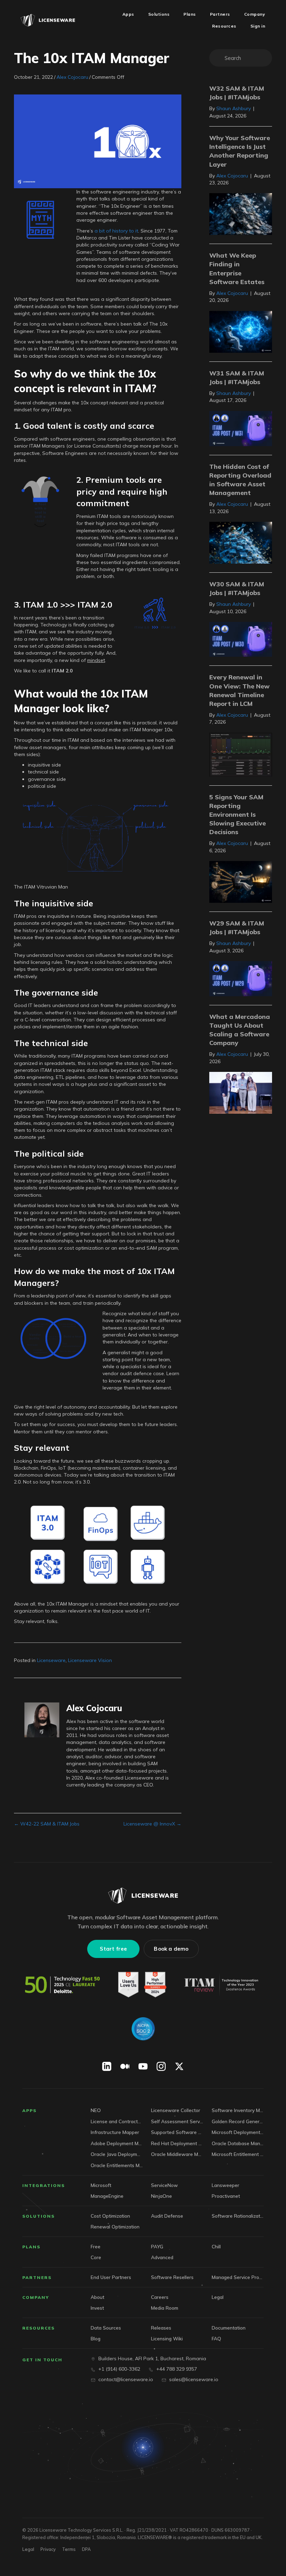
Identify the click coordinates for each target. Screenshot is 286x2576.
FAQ (216, 2338)
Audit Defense (167, 2216)
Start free (113, 1949)
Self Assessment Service (177, 2121)
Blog (96, 2338)
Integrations (44, 2185)
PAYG (157, 2246)
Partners (37, 2277)
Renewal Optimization (115, 2227)
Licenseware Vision (90, 1660)
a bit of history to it (116, 231)
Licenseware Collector (176, 2110)
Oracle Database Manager (238, 2143)
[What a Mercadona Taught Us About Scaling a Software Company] (241, 1092)
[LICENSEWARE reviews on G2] (142, 1985)
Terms (69, 2549)
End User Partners (111, 2277)
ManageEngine (107, 2196)
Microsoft (101, 2185)
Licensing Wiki (167, 2338)
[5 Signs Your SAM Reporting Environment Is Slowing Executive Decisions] (241, 882)
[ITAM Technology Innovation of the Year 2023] (222, 1985)
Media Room (165, 2308)
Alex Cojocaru (72, 77)
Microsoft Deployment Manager (238, 2132)
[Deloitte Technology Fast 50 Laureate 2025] (62, 1985)
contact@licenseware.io (126, 2379)
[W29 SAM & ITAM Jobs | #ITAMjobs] (241, 978)
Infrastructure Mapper (115, 2132)
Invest (97, 2308)
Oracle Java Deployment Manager (117, 2154)
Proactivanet (226, 2196)
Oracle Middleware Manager (177, 2154)
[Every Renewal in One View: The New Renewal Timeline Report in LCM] (241, 754)
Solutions (39, 2216)
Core (96, 2257)
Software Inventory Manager (238, 2110)
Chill (216, 2246)
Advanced (162, 2257)
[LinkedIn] (107, 2066)
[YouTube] (143, 2066)
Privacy (48, 2549)
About (97, 2297)
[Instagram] (161, 2066)
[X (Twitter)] (179, 2066)
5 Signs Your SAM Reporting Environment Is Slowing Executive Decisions (238, 815)
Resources (39, 2328)
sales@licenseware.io (194, 2379)
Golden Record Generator (238, 2121)
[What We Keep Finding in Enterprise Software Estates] (241, 331)
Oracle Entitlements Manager (117, 2165)
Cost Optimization (110, 2216)
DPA (86, 2549)
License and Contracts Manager (117, 2121)
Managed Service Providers (238, 2277)
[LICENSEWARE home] (143, 1896)
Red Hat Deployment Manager (177, 2143)
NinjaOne (161, 2196)
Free (96, 2246)
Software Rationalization (238, 2216)
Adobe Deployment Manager (117, 2143)
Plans (31, 2247)
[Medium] (125, 2066)
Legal (218, 2297)
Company (36, 2297)
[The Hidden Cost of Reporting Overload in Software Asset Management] (241, 542)
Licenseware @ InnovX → (152, 1824)
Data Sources (106, 2328)
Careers (160, 2297)
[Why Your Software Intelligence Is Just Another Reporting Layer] (241, 214)
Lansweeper (225, 2185)
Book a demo (171, 1949)
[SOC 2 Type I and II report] (143, 2029)
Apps (29, 2110)
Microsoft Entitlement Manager (238, 2154)
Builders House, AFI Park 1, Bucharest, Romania (152, 2358)
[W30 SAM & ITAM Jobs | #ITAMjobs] (241, 639)
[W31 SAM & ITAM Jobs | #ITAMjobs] (241, 428)
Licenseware (51, 1660)
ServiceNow (164, 2185)
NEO (96, 2110)
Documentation (229, 2328)
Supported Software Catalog (177, 2132)
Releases (161, 2328)
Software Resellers (172, 2277)
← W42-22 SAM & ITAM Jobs (47, 1824)
